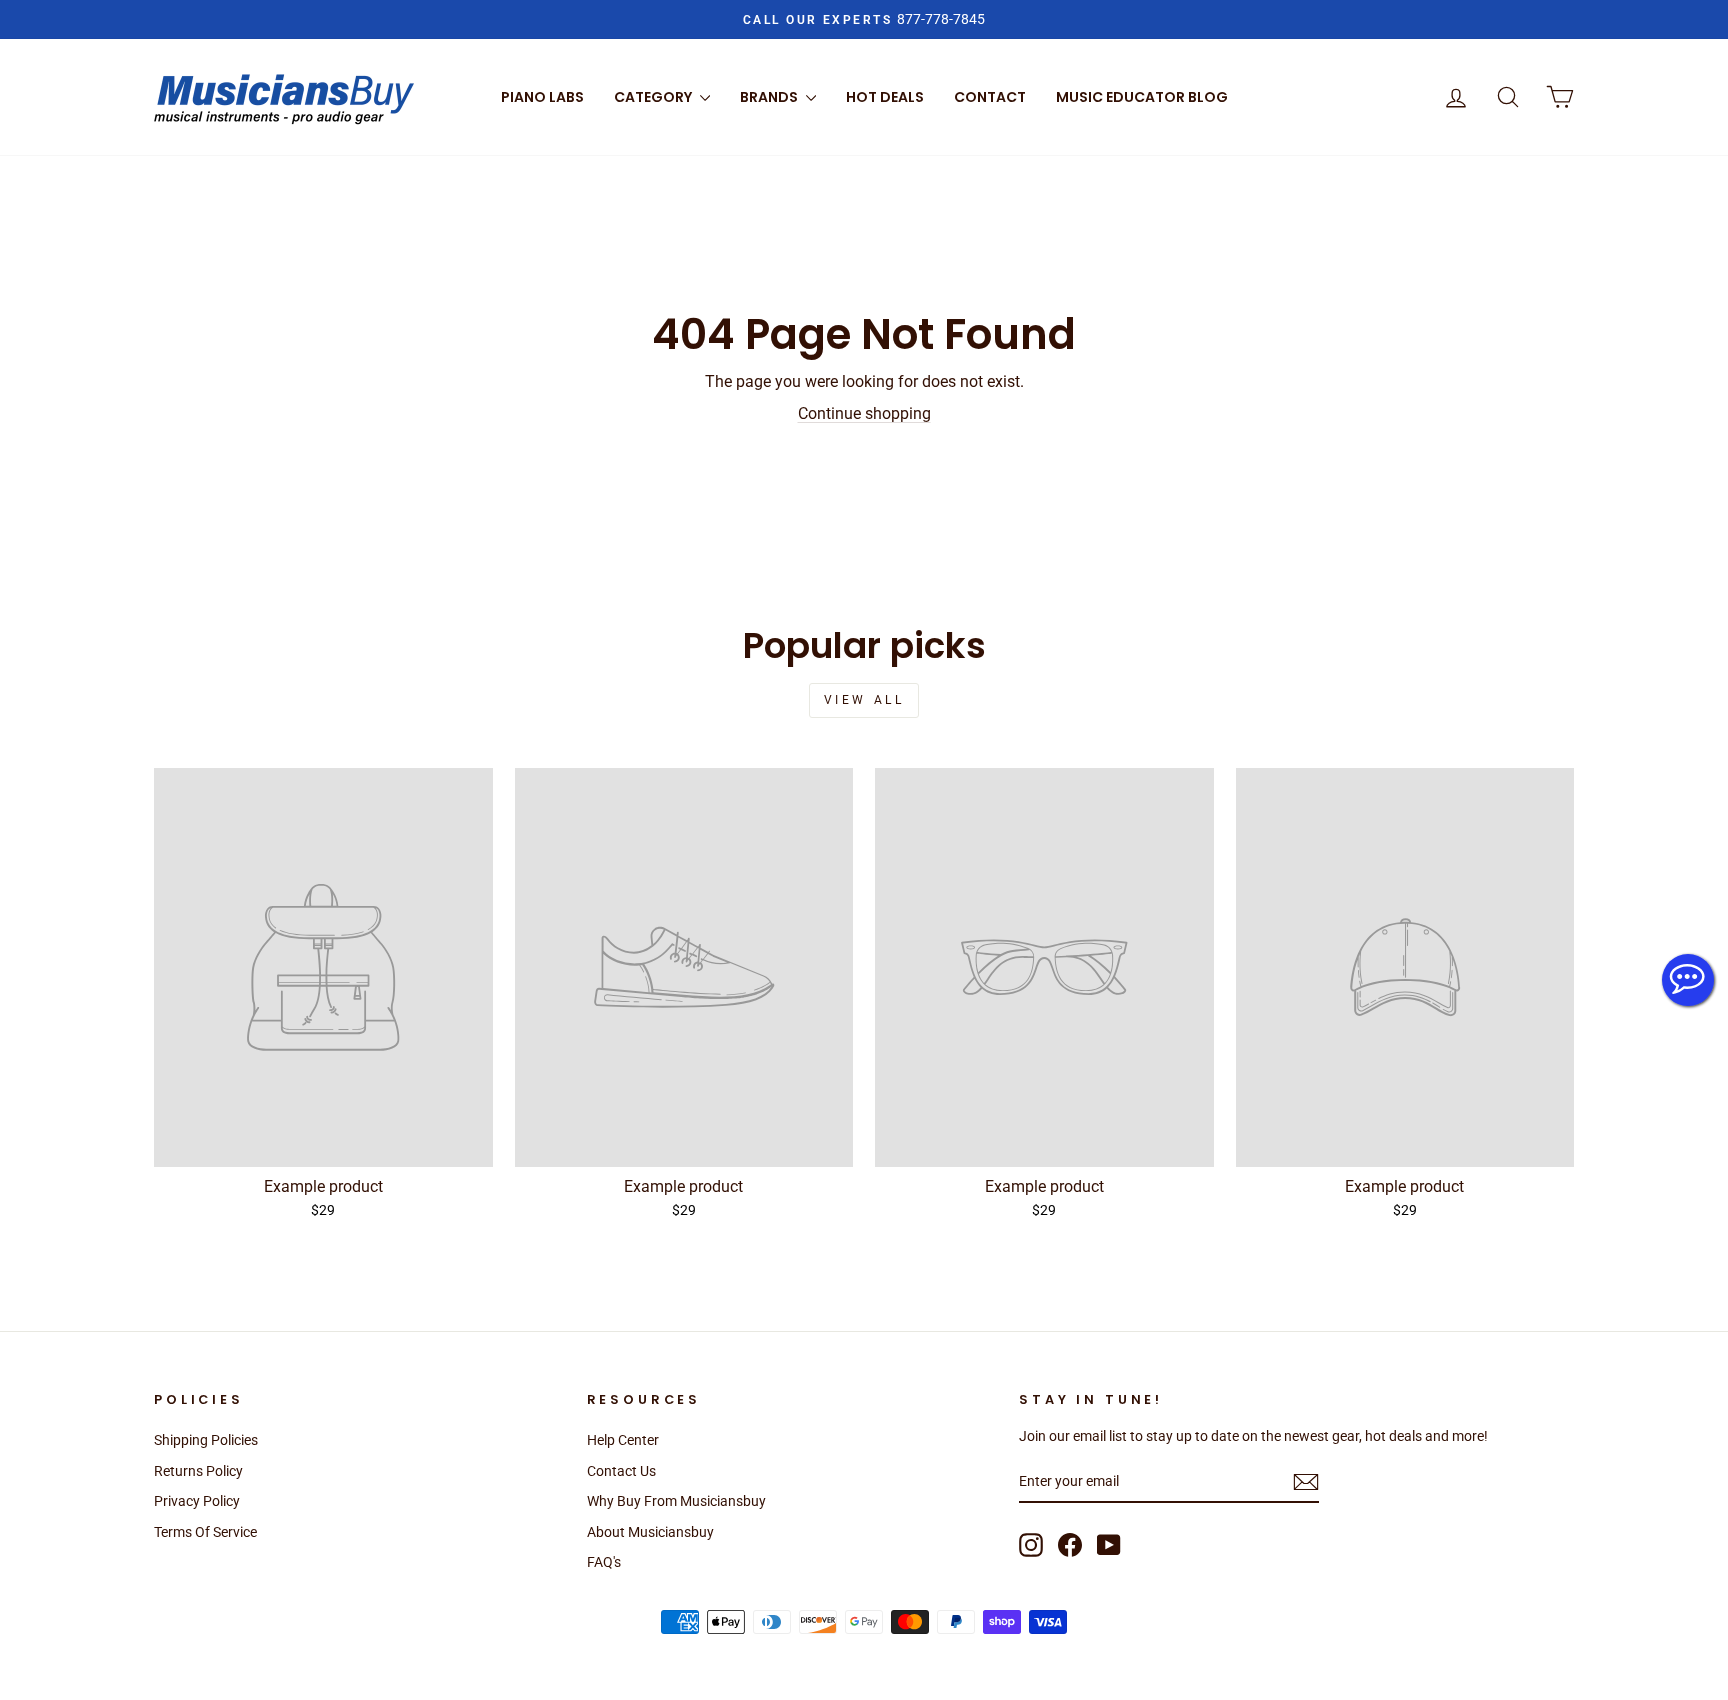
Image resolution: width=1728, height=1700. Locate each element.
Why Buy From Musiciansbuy (676, 1501)
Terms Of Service (205, 1532)
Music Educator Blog (1142, 97)
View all (864, 700)
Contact (990, 97)
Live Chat (1688, 980)
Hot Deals (885, 97)
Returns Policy (198, 1471)
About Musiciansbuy (650, 1532)
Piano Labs (542, 97)
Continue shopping (864, 413)
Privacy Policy (197, 1501)
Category (654, 97)
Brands (770, 97)
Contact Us (621, 1471)
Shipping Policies (206, 1440)
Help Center (623, 1440)
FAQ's (604, 1562)
